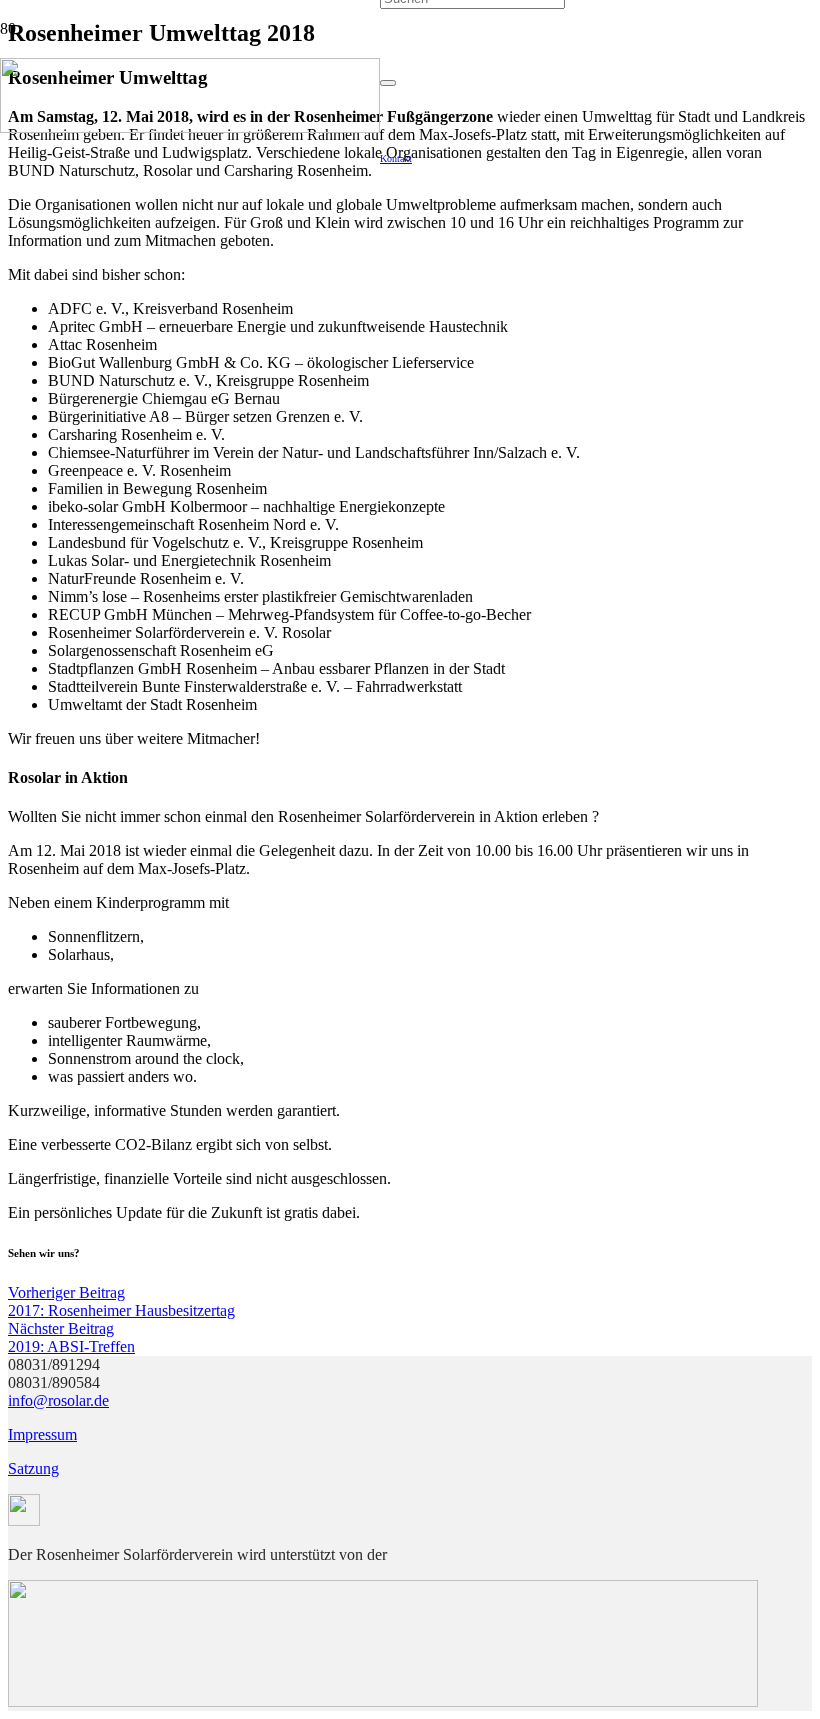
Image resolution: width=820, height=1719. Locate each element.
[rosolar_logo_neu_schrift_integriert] (190, 127)
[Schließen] (388, 83)
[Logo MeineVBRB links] (383, 1701)
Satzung (33, 1468)
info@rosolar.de (58, 1400)
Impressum (42, 1434)
